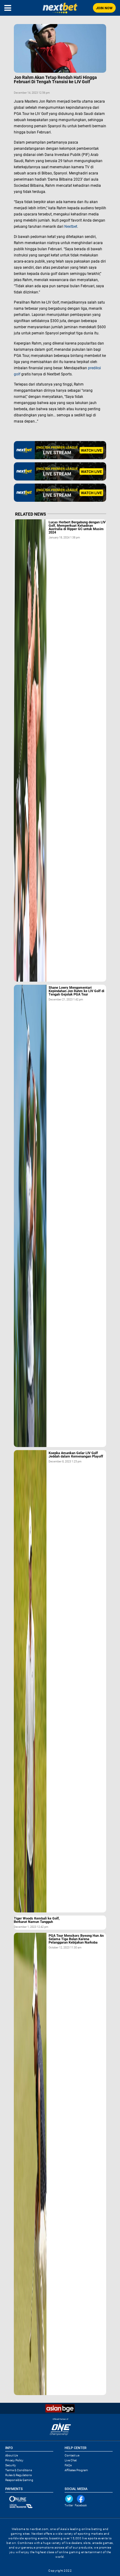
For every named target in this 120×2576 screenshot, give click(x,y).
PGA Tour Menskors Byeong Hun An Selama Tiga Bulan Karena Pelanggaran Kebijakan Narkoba (76, 1939)
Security (11, 2465)
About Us (12, 2455)
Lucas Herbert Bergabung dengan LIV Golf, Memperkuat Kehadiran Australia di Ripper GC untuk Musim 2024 (77, 527)
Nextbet (71, 227)
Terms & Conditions (19, 2470)
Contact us (72, 2455)
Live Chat (71, 2460)
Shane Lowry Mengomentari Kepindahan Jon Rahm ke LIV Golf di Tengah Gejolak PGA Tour (76, 991)
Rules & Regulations (18, 2475)
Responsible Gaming (19, 2480)
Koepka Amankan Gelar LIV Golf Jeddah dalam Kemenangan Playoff (76, 1455)
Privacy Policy (14, 2460)
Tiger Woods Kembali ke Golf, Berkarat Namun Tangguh (37, 1920)
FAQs (68, 2465)
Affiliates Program (76, 2470)
